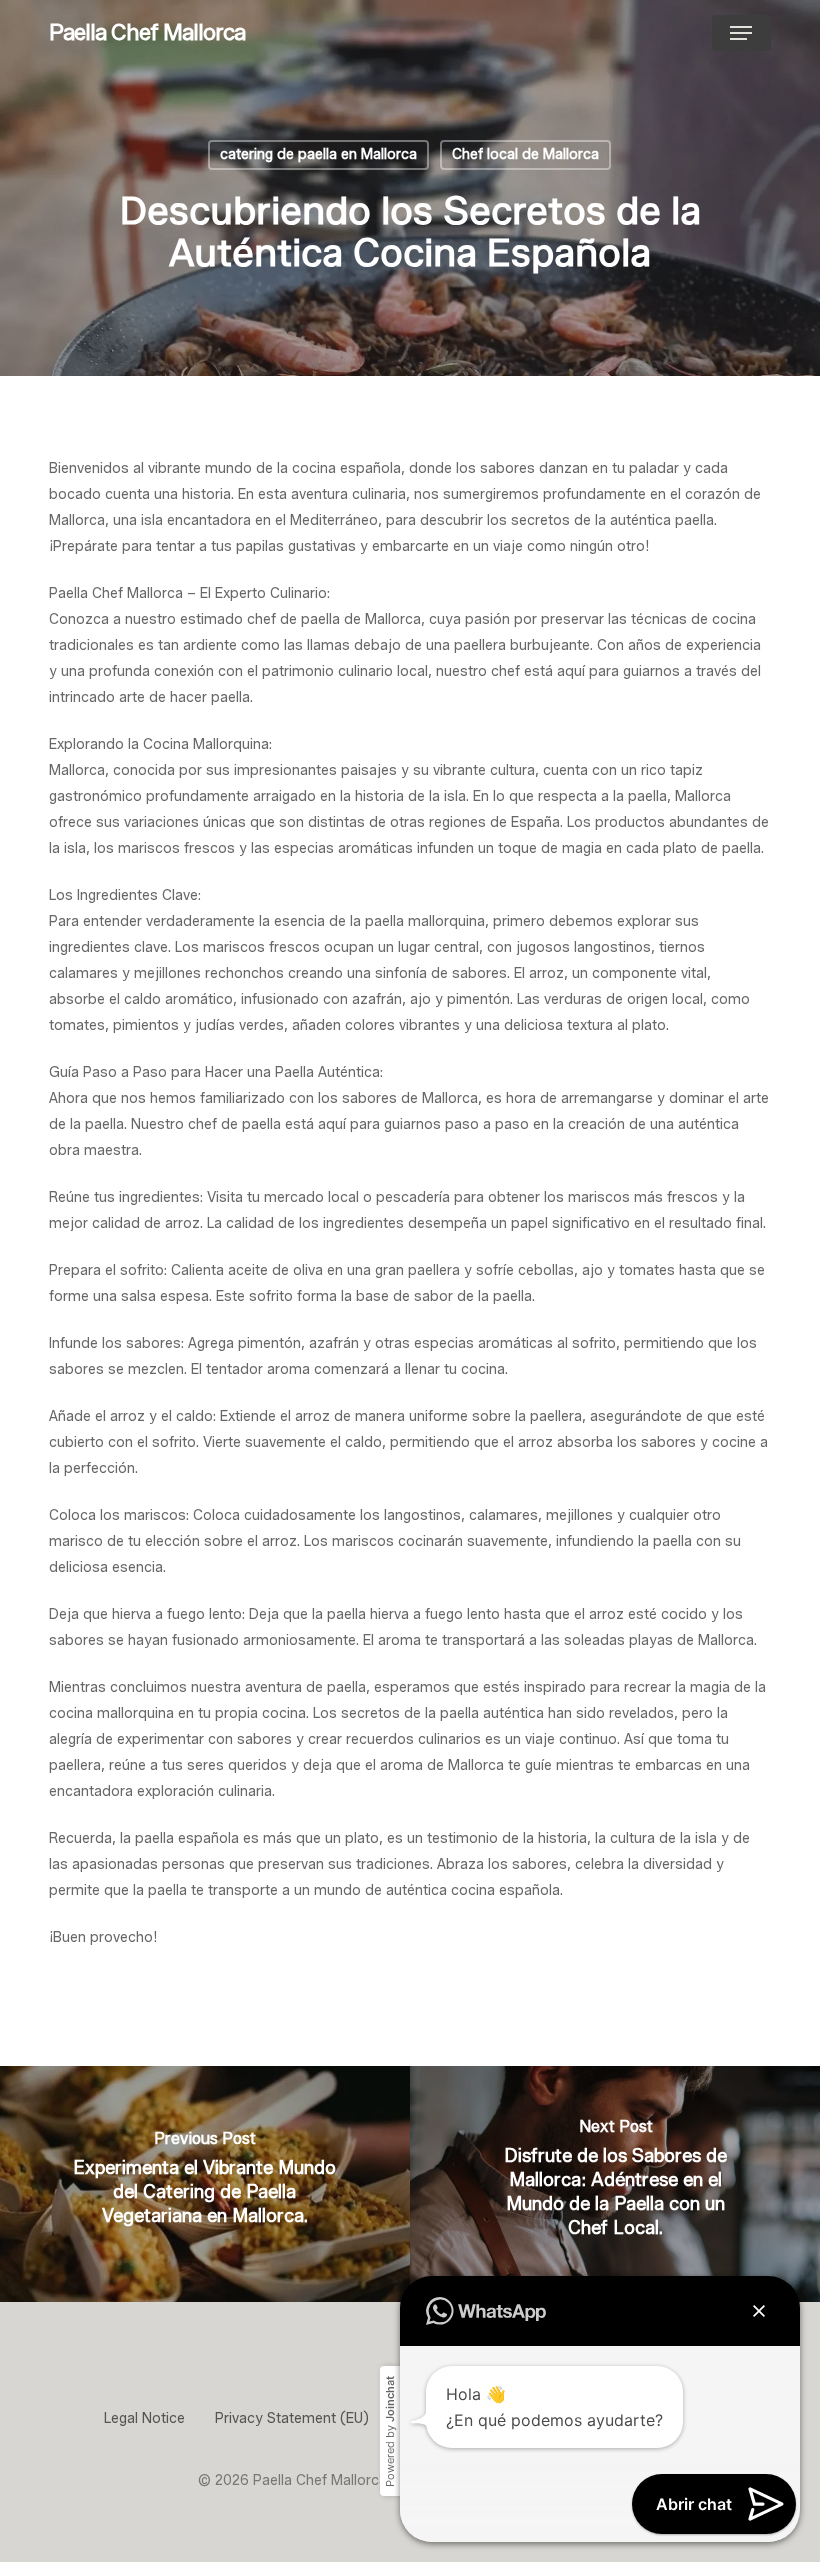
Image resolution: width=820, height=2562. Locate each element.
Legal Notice (144, 2418)
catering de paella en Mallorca (318, 154)
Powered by (390, 2431)
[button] (741, 33)
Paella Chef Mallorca (147, 33)
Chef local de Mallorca (525, 154)
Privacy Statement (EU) (292, 2418)
